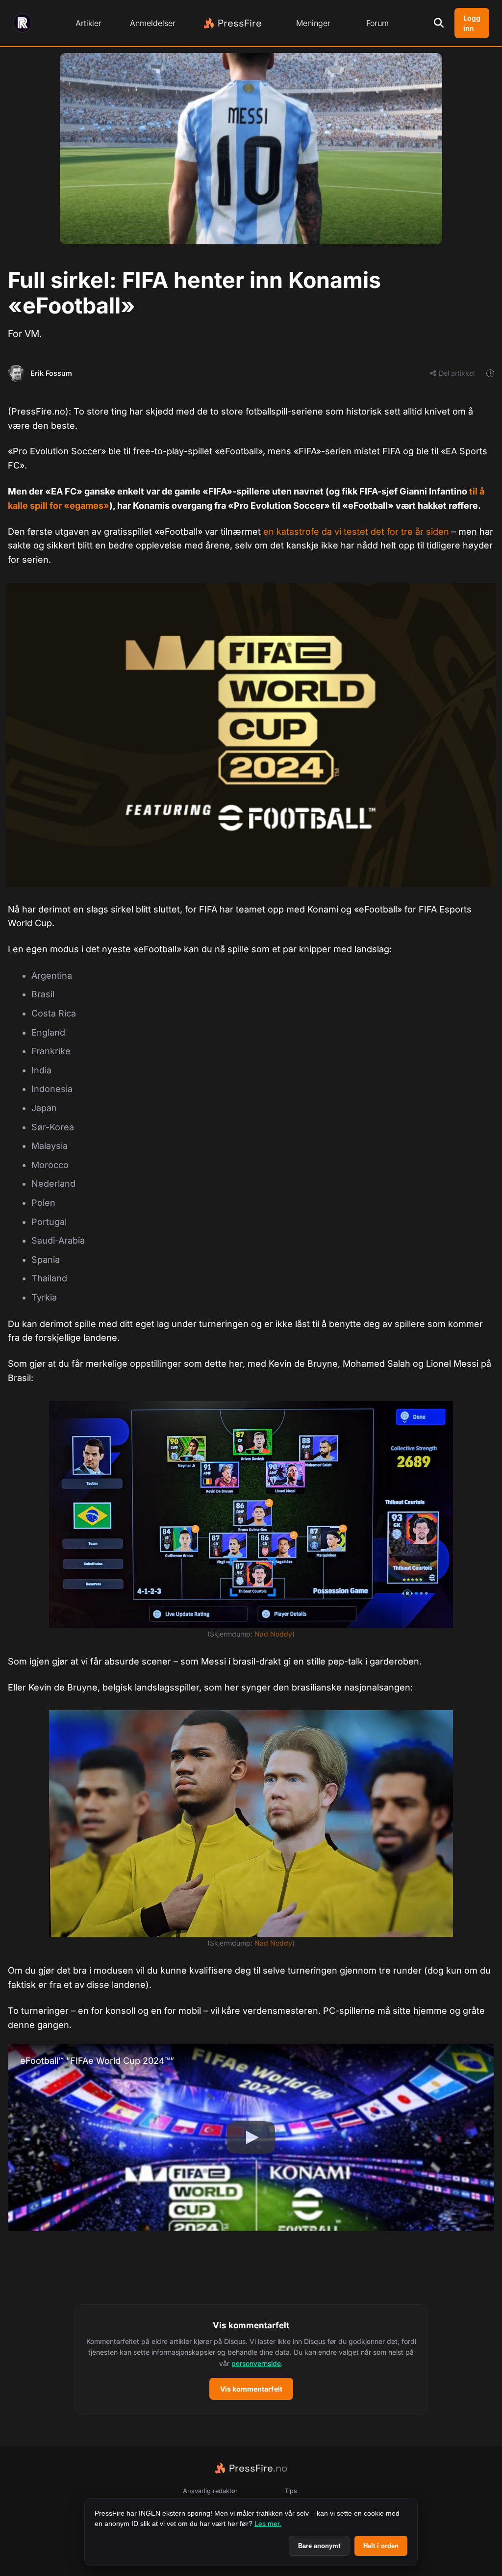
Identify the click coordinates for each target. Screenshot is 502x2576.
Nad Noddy (273, 1634)
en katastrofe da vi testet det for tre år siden (356, 532)
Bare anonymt (319, 2546)
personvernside (256, 2363)
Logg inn (472, 23)
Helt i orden (381, 2546)
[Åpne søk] (439, 23)
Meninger (313, 23)
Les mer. (268, 2524)
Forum (377, 23)
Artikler (88, 23)
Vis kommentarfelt (251, 2389)
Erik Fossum (51, 373)
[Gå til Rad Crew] (23, 23)
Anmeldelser (153, 23)
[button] (251, 2360)
